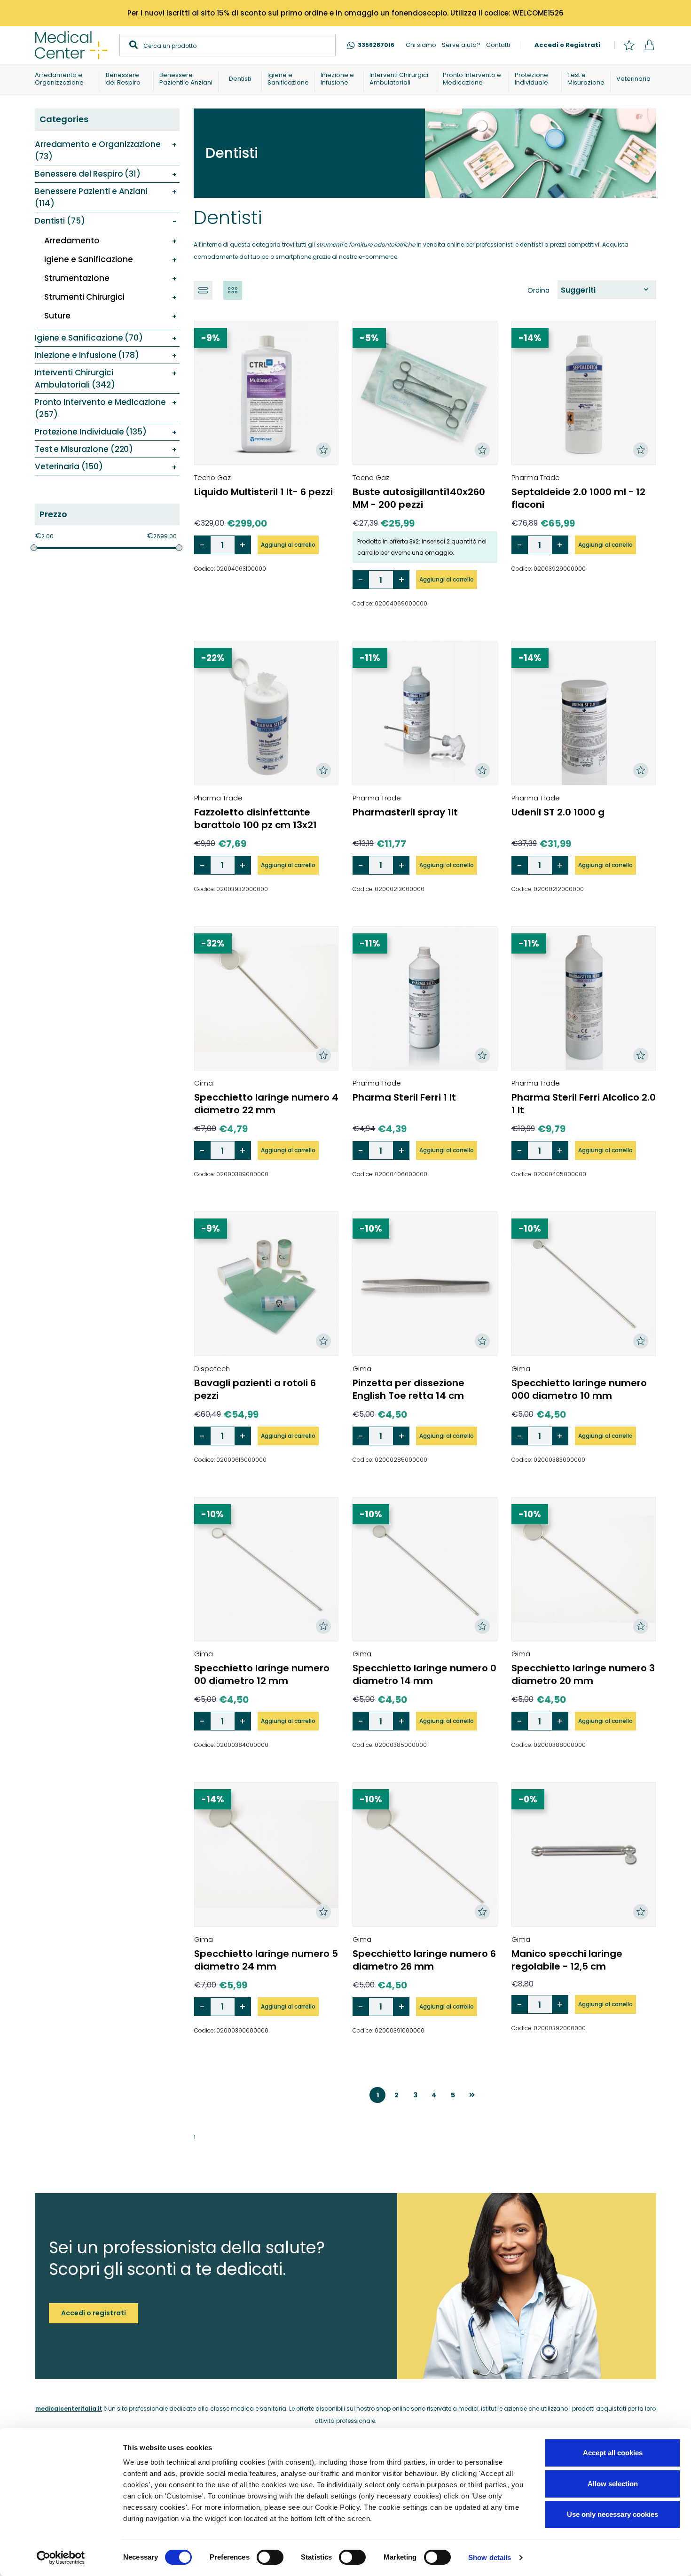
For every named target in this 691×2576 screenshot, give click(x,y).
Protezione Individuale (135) (91, 432)
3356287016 (376, 45)
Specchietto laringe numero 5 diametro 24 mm (266, 1960)
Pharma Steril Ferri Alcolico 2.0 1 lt (584, 1104)
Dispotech (212, 1369)
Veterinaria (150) (69, 466)
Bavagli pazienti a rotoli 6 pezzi (255, 1389)
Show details (490, 2557)
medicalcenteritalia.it (69, 2409)
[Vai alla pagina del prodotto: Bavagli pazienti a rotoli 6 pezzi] (266, 1284)
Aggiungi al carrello (288, 545)
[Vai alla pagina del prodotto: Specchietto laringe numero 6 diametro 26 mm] (425, 1854)
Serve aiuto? (461, 45)
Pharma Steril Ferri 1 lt (404, 1097)
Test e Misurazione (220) (84, 449)
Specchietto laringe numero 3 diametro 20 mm (583, 1674)
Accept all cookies (613, 2453)
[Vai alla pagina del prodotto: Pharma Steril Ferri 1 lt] (425, 998)
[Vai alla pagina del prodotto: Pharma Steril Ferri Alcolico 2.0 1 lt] (584, 998)
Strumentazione (77, 278)
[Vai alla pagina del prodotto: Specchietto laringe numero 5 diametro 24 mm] (266, 1854)
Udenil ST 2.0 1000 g (558, 812)
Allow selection (613, 2484)
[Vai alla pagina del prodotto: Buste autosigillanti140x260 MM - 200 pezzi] (425, 393)
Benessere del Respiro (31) (88, 174)
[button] (203, 290)
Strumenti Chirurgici (84, 297)
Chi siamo (421, 45)
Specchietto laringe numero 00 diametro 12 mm (262, 1674)
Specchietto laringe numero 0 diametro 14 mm (424, 1674)
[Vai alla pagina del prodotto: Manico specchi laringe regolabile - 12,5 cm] (584, 1854)
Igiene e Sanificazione (89, 259)
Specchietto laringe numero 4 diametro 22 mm (266, 1104)
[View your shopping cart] (649, 45)
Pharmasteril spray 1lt (405, 812)
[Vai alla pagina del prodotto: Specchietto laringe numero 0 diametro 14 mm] (425, 1569)
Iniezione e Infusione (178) (87, 355)
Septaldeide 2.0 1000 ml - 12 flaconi (578, 498)
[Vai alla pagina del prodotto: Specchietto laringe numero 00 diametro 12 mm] (266, 1569)
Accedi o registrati (94, 2313)
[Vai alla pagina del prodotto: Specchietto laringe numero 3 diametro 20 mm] (584, 1569)
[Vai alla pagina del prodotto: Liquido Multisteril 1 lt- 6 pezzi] (266, 393)
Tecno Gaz (212, 477)
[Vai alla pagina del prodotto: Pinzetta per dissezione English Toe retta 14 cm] (425, 1284)
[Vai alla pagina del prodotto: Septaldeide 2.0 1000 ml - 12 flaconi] (584, 393)
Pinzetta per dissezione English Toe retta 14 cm (408, 1389)
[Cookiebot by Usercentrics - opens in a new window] (61, 2558)
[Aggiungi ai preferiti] (323, 450)
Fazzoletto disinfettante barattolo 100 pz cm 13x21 (255, 819)
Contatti (498, 45)
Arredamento (72, 241)
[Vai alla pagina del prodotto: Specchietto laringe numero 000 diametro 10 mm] (584, 1284)
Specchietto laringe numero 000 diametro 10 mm (579, 1389)
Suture (57, 316)
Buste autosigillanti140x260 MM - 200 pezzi (419, 498)
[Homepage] (71, 45)
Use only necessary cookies (612, 2514)
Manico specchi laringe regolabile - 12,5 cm (567, 1960)
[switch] (270, 2557)
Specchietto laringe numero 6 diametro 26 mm (424, 1960)
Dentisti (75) (60, 221)
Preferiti (629, 45)
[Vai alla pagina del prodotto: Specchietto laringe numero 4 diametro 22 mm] (266, 998)
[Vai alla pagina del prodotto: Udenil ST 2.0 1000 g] (584, 713)
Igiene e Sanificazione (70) (89, 338)
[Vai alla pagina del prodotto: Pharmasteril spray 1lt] (425, 713)
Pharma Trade (536, 477)
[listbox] (607, 290)
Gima (204, 1083)
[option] (605, 290)
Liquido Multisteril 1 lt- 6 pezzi (263, 492)
